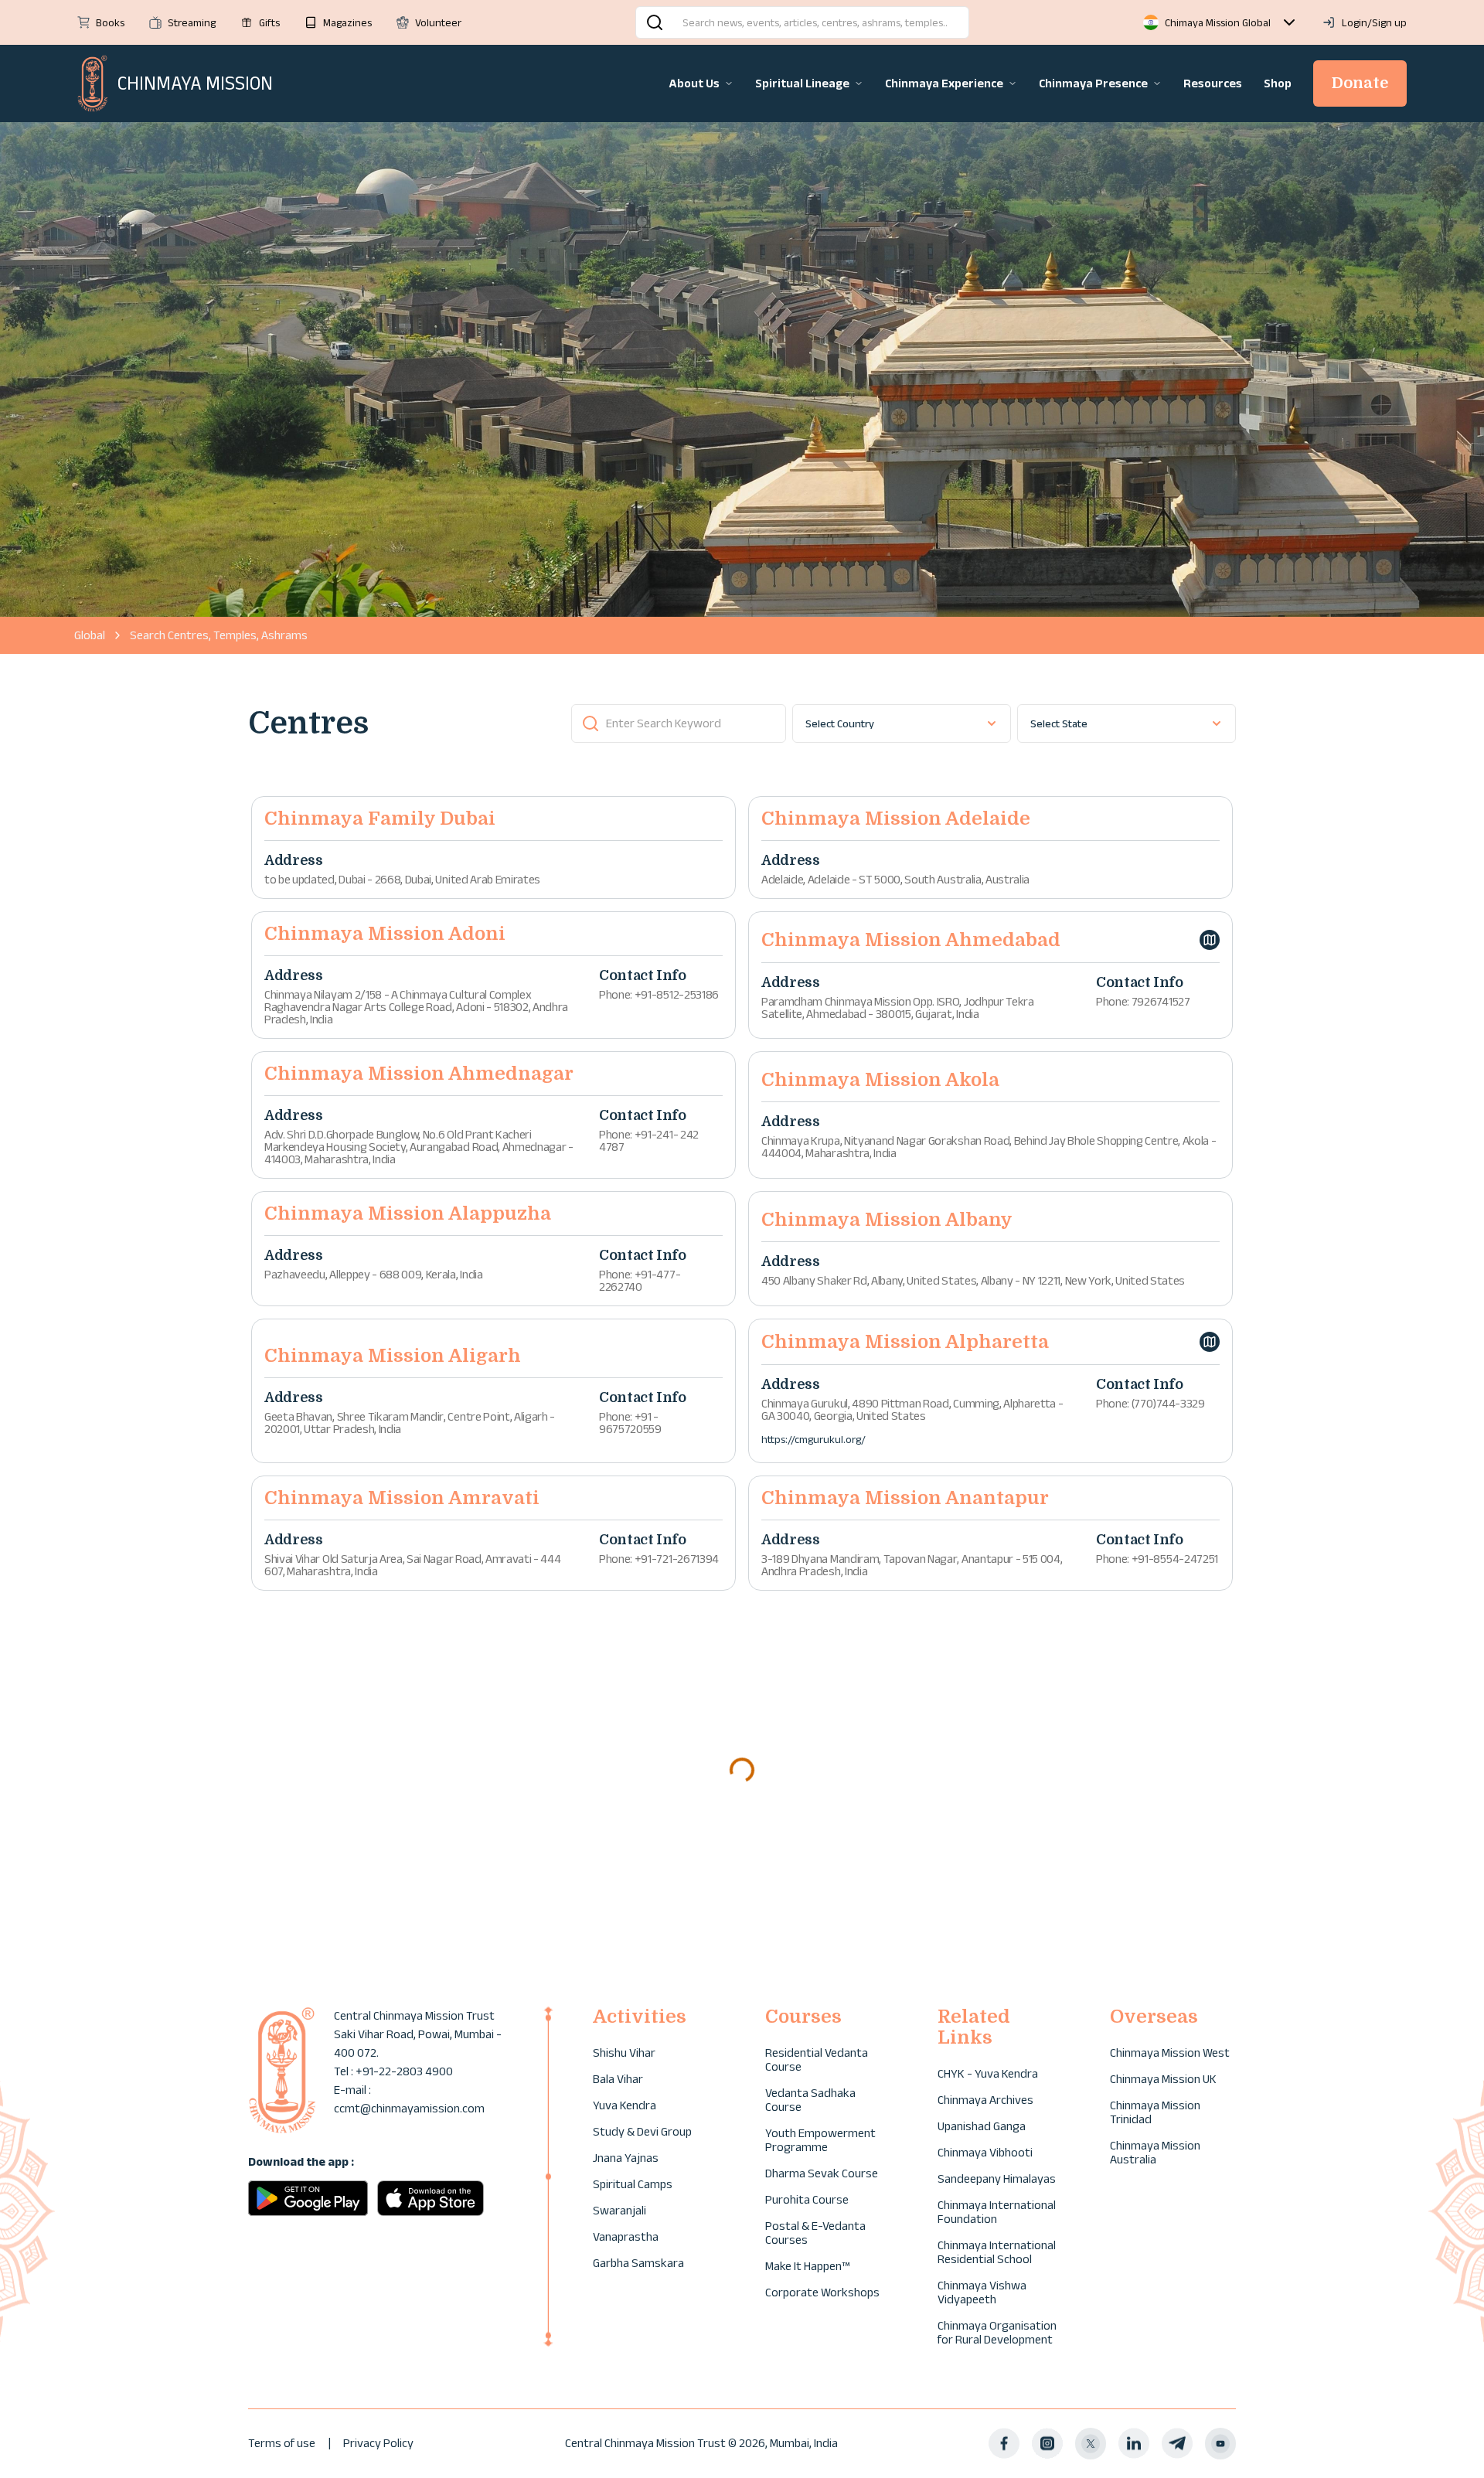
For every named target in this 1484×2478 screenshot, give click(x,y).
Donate (1360, 83)
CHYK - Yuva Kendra (988, 2073)
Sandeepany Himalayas (997, 2178)
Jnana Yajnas (626, 2158)
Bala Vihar (618, 2079)
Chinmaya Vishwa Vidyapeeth (982, 2292)
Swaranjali (619, 2210)
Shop (1278, 83)
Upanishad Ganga (982, 2126)
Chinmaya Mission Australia (1155, 2152)
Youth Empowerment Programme (820, 2140)
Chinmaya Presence (1093, 83)
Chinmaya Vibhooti (985, 2152)
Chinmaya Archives (985, 2100)
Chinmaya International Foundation (997, 2212)
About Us (694, 83)
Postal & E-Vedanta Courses (815, 2233)
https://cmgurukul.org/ (813, 1439)
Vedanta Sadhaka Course (810, 2100)
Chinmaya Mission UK (1163, 2079)
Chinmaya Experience (944, 83)
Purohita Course (807, 2199)
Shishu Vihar (624, 2053)
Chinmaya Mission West (1170, 2053)
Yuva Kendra (625, 2105)
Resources (1213, 83)
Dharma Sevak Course (822, 2173)
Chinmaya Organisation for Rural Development (997, 2332)
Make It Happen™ (807, 2266)
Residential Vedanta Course (817, 2059)
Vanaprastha (626, 2236)
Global (90, 635)
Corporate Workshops (822, 2292)
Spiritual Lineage (802, 83)
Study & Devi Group (642, 2131)
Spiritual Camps (633, 2184)
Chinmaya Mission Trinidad (1155, 2112)
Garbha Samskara (638, 2263)
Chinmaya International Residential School (997, 2252)
